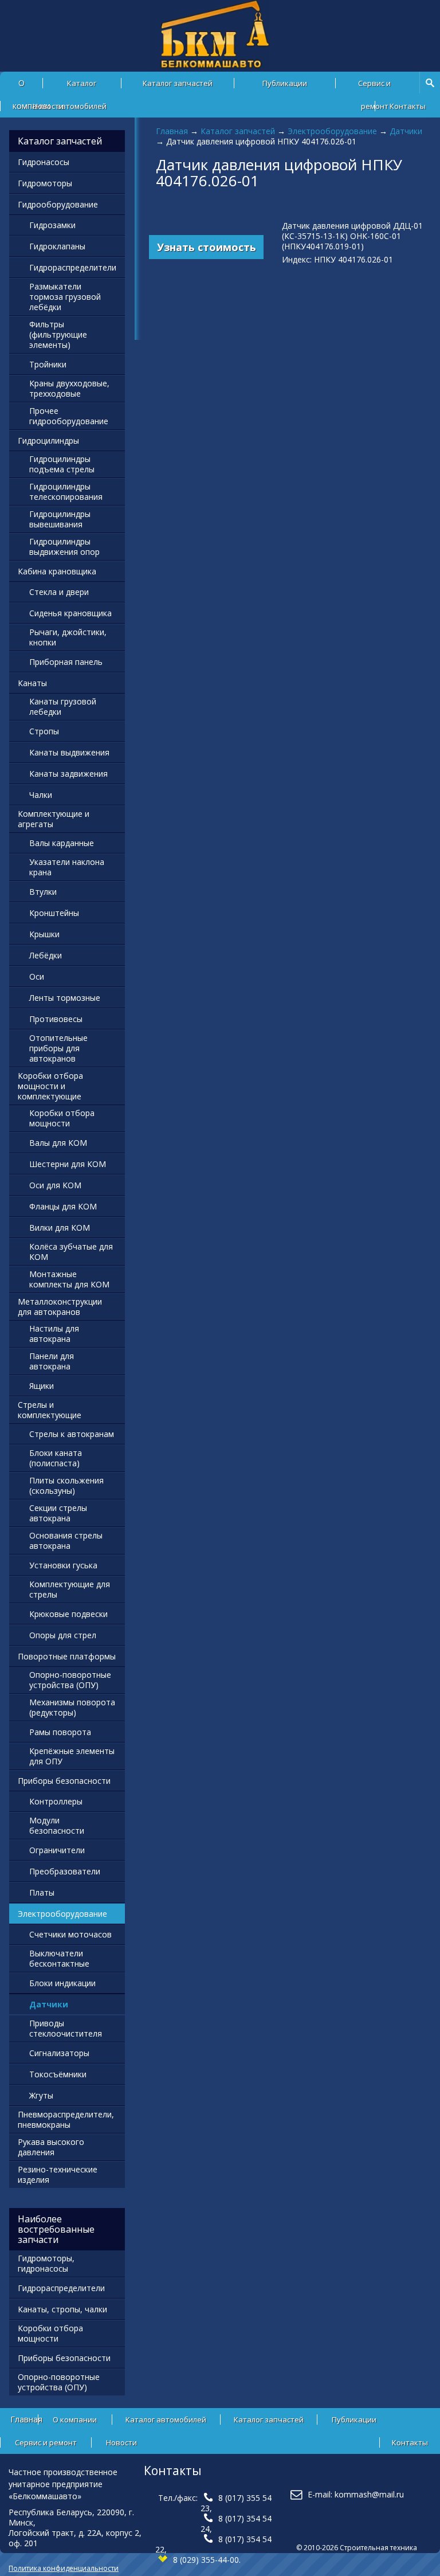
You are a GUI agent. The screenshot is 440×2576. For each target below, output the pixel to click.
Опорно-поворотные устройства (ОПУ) (70, 1680)
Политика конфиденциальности (64, 2568)
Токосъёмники (58, 2074)
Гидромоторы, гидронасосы (46, 2263)
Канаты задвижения (68, 774)
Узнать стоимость (207, 247)
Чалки (41, 795)
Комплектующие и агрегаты (54, 819)
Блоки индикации (62, 1983)
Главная (172, 131)
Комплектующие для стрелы (70, 1589)
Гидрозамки (52, 225)
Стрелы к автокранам (72, 1434)
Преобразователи (65, 1871)
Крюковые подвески (68, 1614)
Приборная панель (66, 662)
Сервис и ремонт (374, 86)
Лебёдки (46, 955)
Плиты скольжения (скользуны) (66, 1485)
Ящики (42, 1386)
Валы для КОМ (58, 1143)
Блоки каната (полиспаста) (56, 1458)
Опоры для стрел (63, 1635)
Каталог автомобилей (82, 86)
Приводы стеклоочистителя (66, 2028)
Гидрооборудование (58, 204)
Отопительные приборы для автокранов (58, 1048)
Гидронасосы (44, 162)
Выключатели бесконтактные (59, 1958)
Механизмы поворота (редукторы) (72, 1707)
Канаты (32, 683)
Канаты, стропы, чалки (62, 2309)
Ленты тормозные (65, 998)
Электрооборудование (332, 131)
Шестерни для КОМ (68, 1164)
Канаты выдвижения (69, 752)
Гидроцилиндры (48, 441)
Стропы (44, 731)
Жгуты (41, 2095)
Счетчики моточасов (70, 1934)
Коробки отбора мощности (62, 1118)
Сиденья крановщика (70, 613)
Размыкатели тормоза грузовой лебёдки (65, 297)
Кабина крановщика (57, 571)
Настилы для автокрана (54, 1334)
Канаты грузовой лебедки (63, 706)
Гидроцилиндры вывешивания (60, 519)
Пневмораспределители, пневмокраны (66, 2119)
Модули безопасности (57, 1825)
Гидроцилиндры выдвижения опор (64, 547)
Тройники (48, 364)
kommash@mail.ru (369, 2494)
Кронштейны (54, 913)
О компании (75, 2420)
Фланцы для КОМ (63, 1206)
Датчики (406, 131)
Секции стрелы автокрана (58, 1513)
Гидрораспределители (73, 267)
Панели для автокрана (52, 1361)
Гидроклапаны (57, 246)
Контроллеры (56, 1801)
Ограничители (57, 1850)
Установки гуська (63, 1565)
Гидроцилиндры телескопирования (66, 492)
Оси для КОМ (55, 1185)
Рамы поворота (60, 1732)
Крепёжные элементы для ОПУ (72, 1756)
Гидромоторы (45, 183)
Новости (48, 106)
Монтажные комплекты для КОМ (69, 1279)
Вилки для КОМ (60, 1228)
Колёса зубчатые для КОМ (71, 1252)
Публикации (285, 83)
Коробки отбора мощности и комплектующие (50, 1086)
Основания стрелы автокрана (66, 1540)
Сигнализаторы (59, 2053)
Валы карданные (62, 843)
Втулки (43, 892)
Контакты (408, 106)
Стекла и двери (59, 592)
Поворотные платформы (67, 1656)
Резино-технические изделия (58, 2174)
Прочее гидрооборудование (69, 416)
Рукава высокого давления (51, 2147)
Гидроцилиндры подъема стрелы (62, 464)
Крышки (44, 934)
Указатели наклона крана (67, 867)
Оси (37, 976)
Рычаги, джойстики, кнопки (68, 637)
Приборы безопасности (64, 1781)
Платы (42, 1892)
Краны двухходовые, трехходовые (69, 388)
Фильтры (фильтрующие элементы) (58, 334)
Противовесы (56, 1019)
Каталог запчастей (178, 83)
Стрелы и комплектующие (50, 1410)
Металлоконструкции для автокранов (60, 1307)
